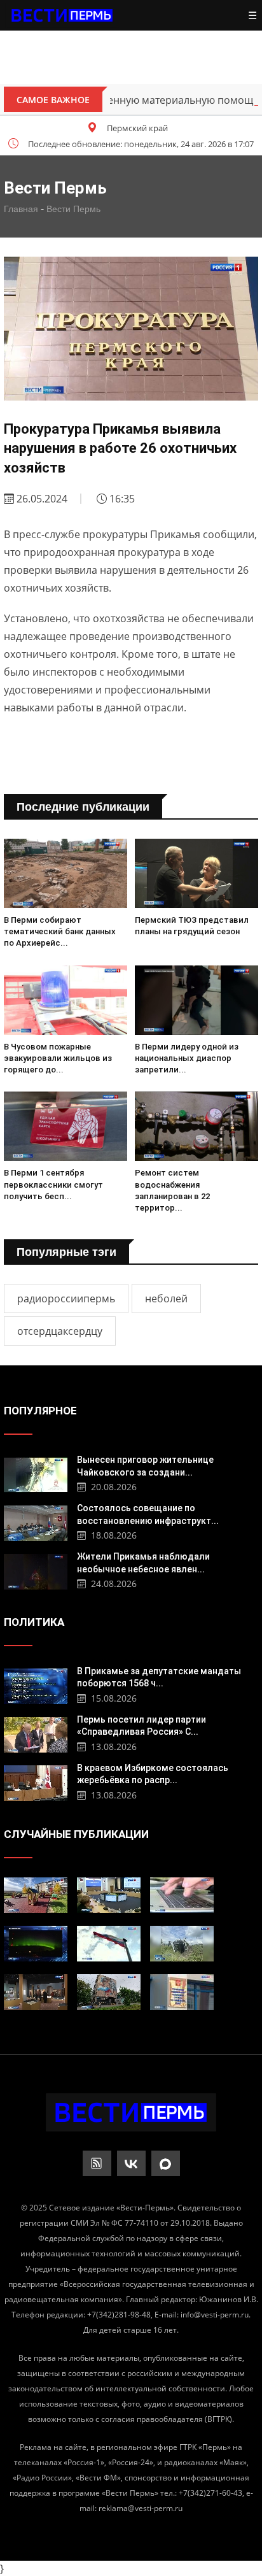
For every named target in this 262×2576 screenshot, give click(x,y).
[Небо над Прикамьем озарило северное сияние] (36, 1944)
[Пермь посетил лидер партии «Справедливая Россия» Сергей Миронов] (36, 1733)
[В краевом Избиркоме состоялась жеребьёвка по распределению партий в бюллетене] (36, 1782)
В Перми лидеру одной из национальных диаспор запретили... (187, 1058)
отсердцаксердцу (60, 1331)
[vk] (131, 2163)
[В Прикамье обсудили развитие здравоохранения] (109, 1895)
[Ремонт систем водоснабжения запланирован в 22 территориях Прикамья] (197, 1126)
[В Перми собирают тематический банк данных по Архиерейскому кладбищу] (65, 873)
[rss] (97, 2163)
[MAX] (166, 2163)
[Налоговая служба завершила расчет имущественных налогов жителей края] (182, 1992)
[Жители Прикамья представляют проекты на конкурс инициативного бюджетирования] (36, 1895)
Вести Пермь (73, 209)
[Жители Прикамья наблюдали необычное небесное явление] (36, 1570)
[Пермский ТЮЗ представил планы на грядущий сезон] (197, 873)
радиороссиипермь (66, 1299)
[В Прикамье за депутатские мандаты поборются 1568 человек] (36, 1685)
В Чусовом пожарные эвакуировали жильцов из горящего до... (58, 1058)
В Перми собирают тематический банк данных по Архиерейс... (60, 931)
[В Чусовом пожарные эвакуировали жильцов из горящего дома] (65, 1000)
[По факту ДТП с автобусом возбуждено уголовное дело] (182, 1944)
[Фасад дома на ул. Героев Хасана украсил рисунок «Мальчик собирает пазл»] (109, 1992)
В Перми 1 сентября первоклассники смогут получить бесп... (53, 1184)
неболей (166, 1299)
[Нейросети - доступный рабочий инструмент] (182, 1895)
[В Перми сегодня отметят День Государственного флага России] (109, 1944)
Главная (21, 209)
